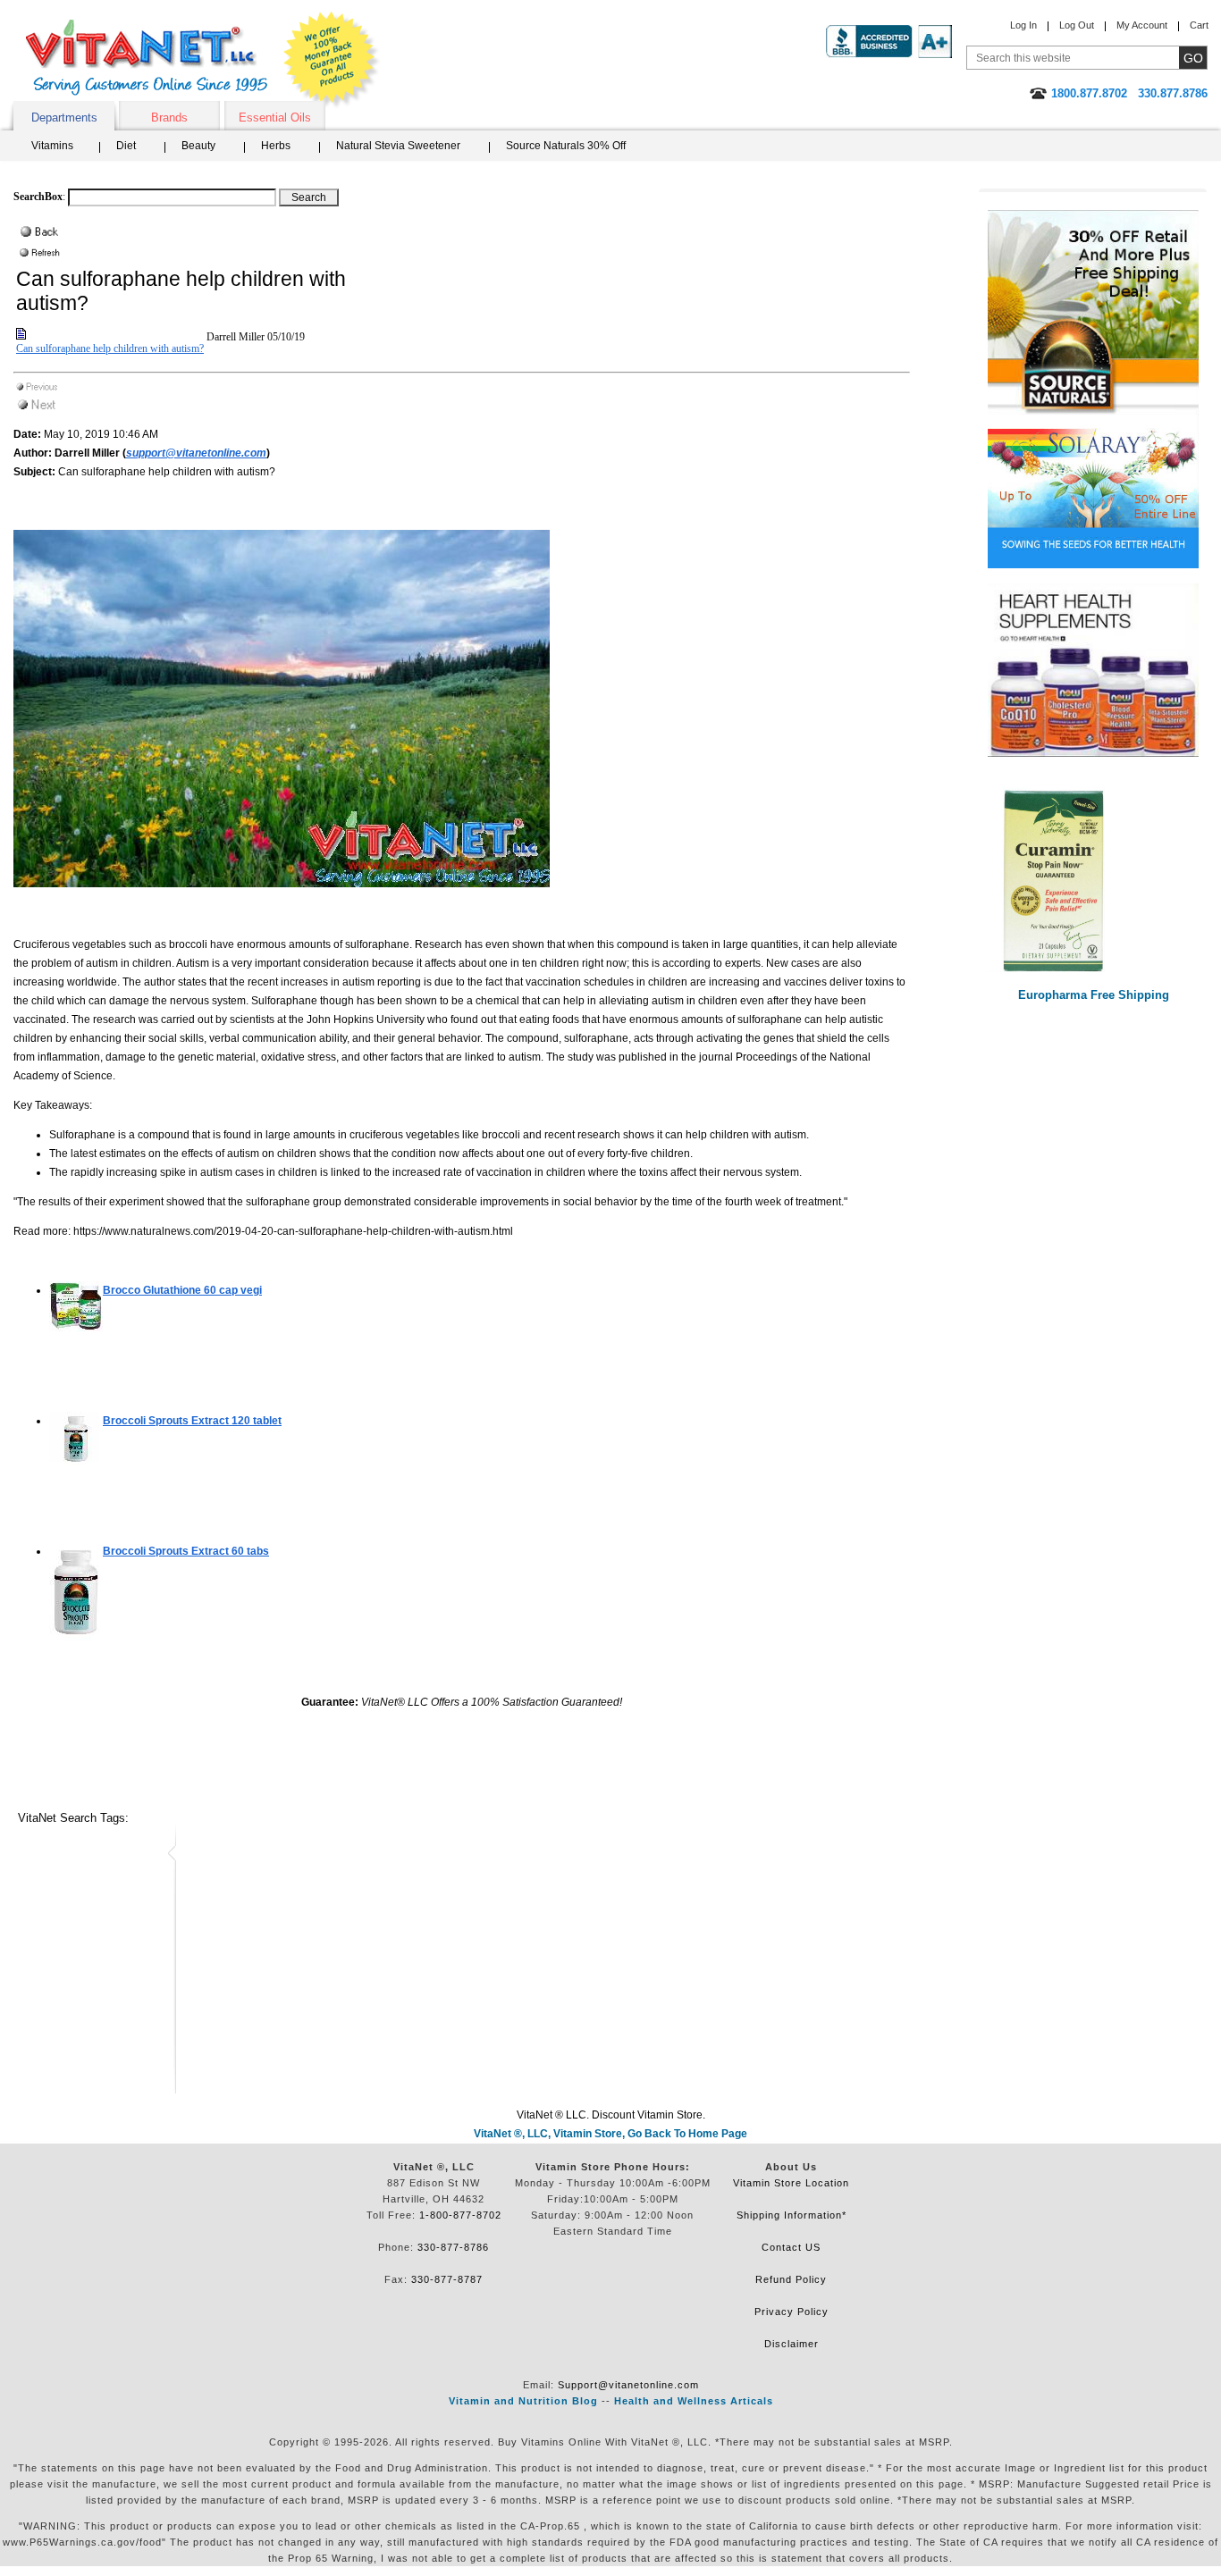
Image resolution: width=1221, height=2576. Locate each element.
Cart (1199, 25)
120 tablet (192, 1421)
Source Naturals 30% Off (566, 146)
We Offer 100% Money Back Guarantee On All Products (332, 60)
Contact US (791, 2247)
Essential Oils (275, 117)
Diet (126, 146)
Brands (169, 117)
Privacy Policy (792, 2312)
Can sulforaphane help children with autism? (110, 348)
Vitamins (52, 146)
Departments (64, 117)
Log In (1023, 25)
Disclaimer (792, 2344)
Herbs (276, 146)
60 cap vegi (182, 1290)
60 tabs (186, 1551)
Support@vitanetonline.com (628, 2385)
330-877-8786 (453, 2247)
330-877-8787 (447, 2279)
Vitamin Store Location (791, 2183)
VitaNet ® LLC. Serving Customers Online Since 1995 (147, 58)
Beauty (198, 146)
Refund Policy (791, 2279)
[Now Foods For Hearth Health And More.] (1093, 671)
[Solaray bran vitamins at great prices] (1093, 491)
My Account (1142, 25)
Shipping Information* (792, 2215)
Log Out (1077, 25)
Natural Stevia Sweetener (398, 146)
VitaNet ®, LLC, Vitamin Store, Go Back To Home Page (610, 2134)
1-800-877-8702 (460, 2215)
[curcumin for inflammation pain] (1093, 880)
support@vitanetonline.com (196, 453)
